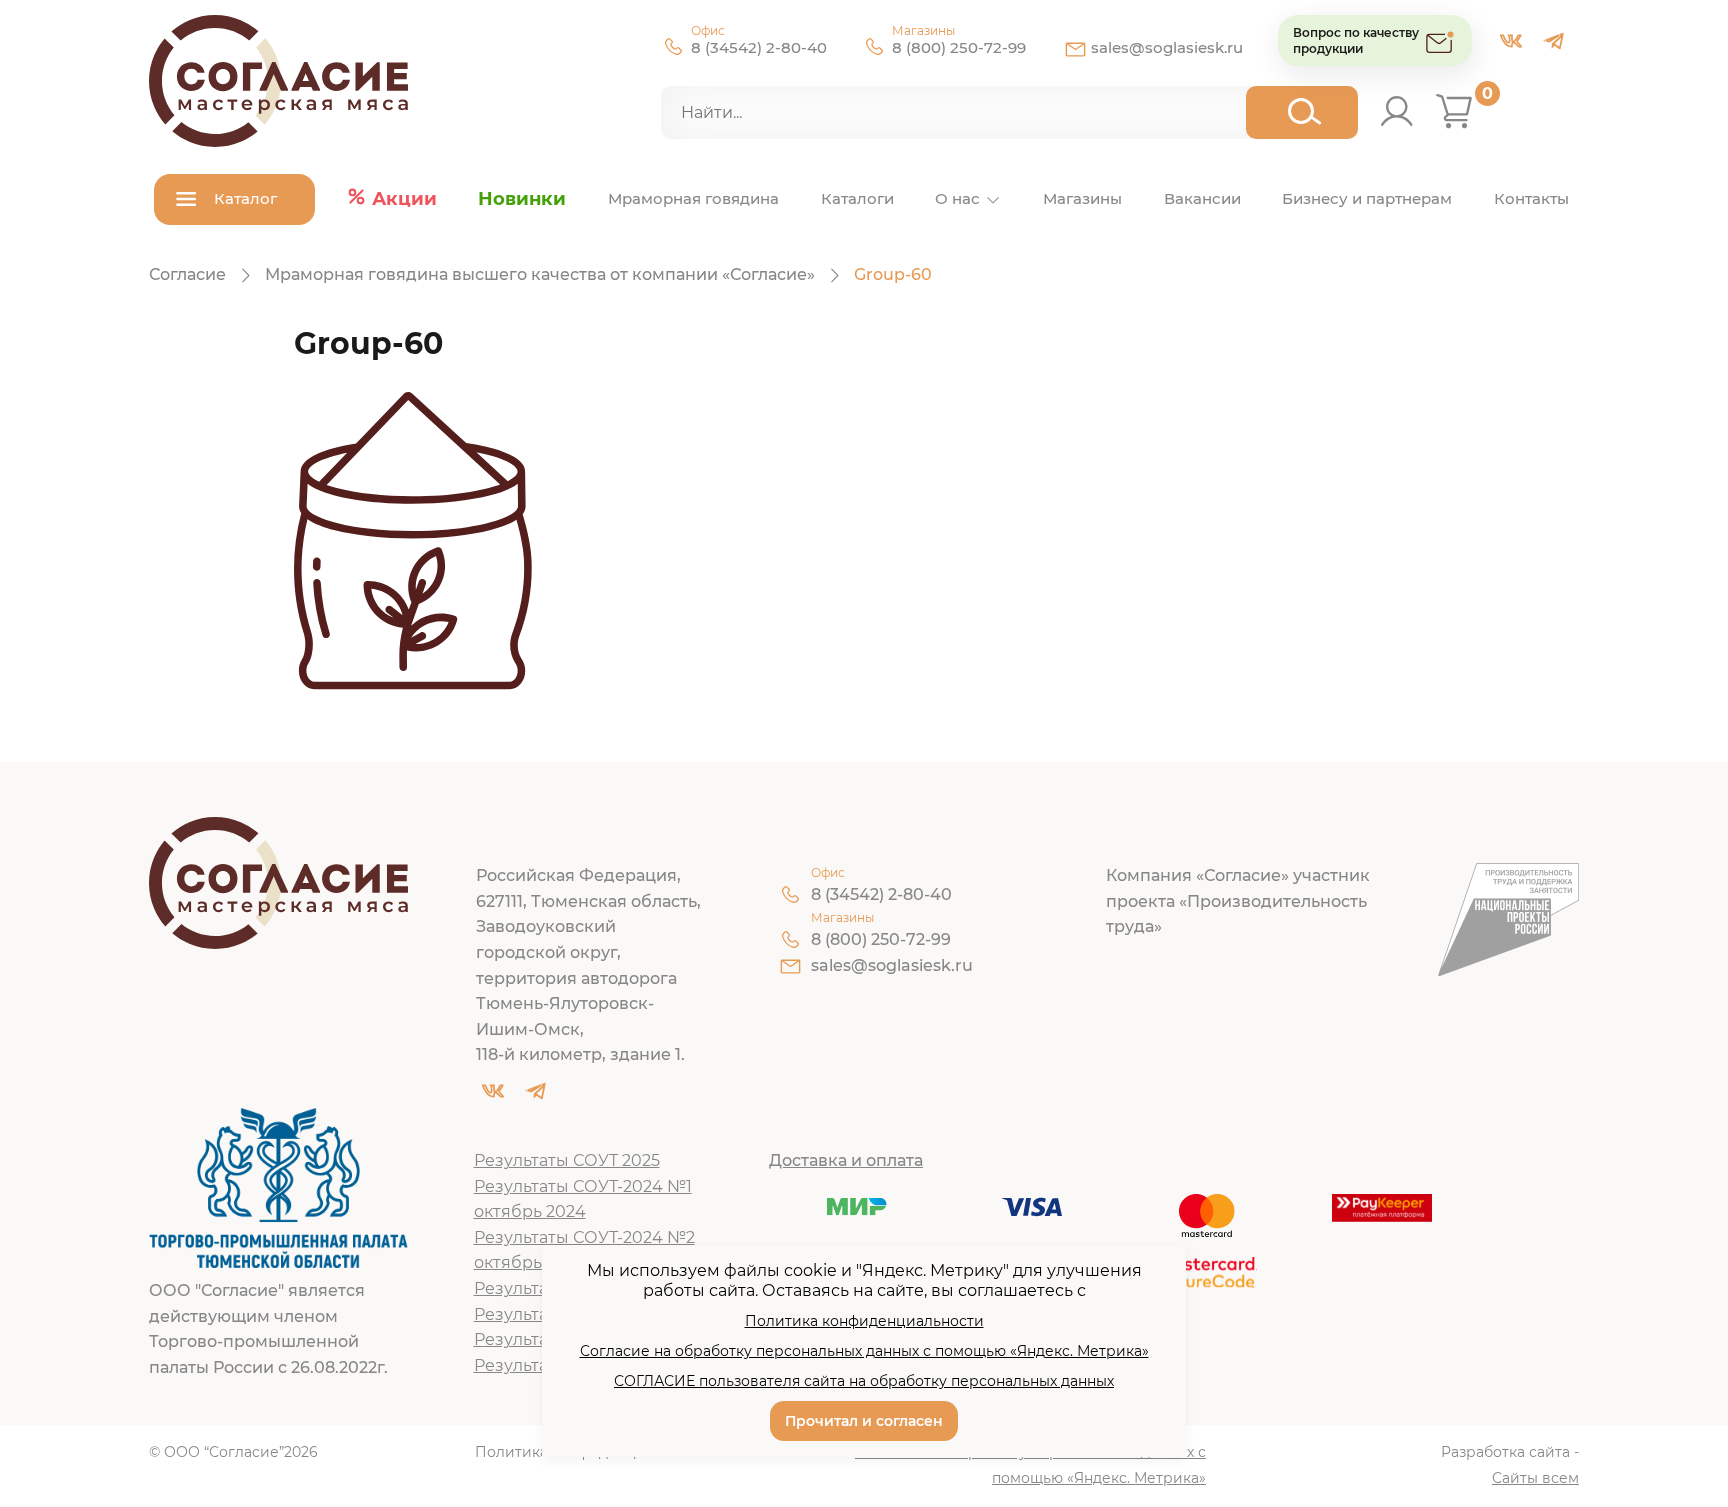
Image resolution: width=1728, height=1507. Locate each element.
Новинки (522, 199)
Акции (404, 199)
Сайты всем (1535, 1478)
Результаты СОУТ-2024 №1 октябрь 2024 (583, 1199)
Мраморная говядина (693, 198)
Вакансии (1202, 198)
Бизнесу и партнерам (1367, 198)
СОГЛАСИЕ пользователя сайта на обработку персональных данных (864, 1381)
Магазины (1082, 198)
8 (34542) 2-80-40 (759, 47)
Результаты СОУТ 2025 (567, 1160)
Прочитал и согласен (864, 1421)
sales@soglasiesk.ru (1167, 47)
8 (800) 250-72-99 (959, 47)
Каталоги (857, 198)
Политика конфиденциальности (864, 1321)
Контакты (1531, 198)
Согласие (187, 274)
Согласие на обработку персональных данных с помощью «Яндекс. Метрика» (1030, 1465)
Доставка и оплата (846, 1160)
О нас (957, 198)
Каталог (245, 198)
